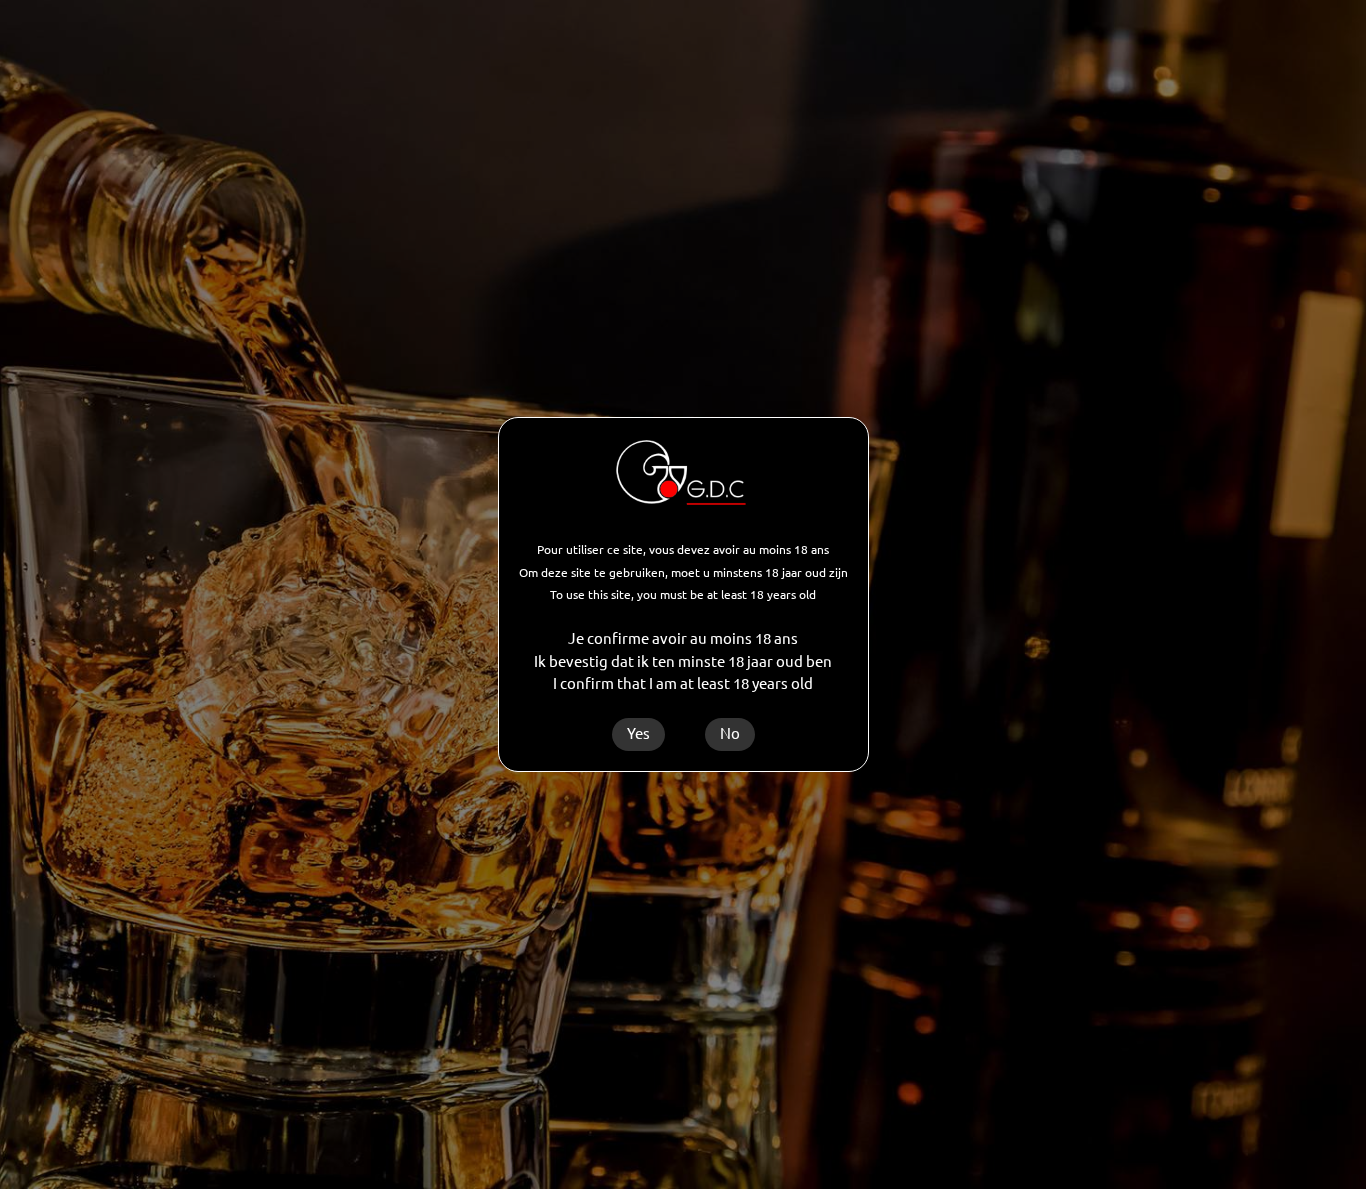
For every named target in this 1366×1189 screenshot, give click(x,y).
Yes (638, 733)
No (730, 733)
